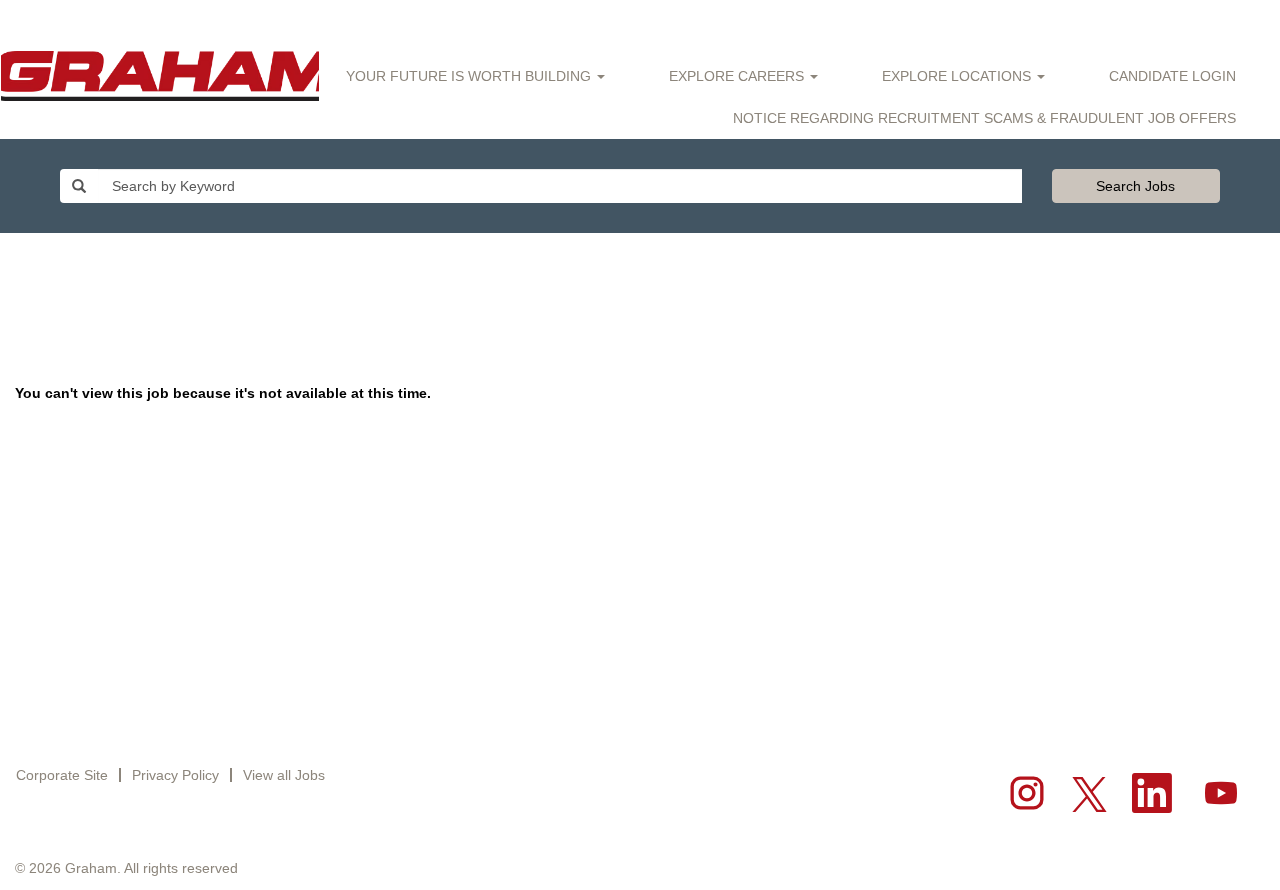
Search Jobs (1135, 186)
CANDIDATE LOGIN (1172, 76)
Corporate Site (62, 775)
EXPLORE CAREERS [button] (738, 76)
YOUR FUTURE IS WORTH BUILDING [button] (470, 76)
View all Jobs (284, 775)
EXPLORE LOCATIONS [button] (958, 76)
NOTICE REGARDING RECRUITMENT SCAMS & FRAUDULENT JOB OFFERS (984, 118)
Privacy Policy (175, 775)
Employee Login (245, 24)
